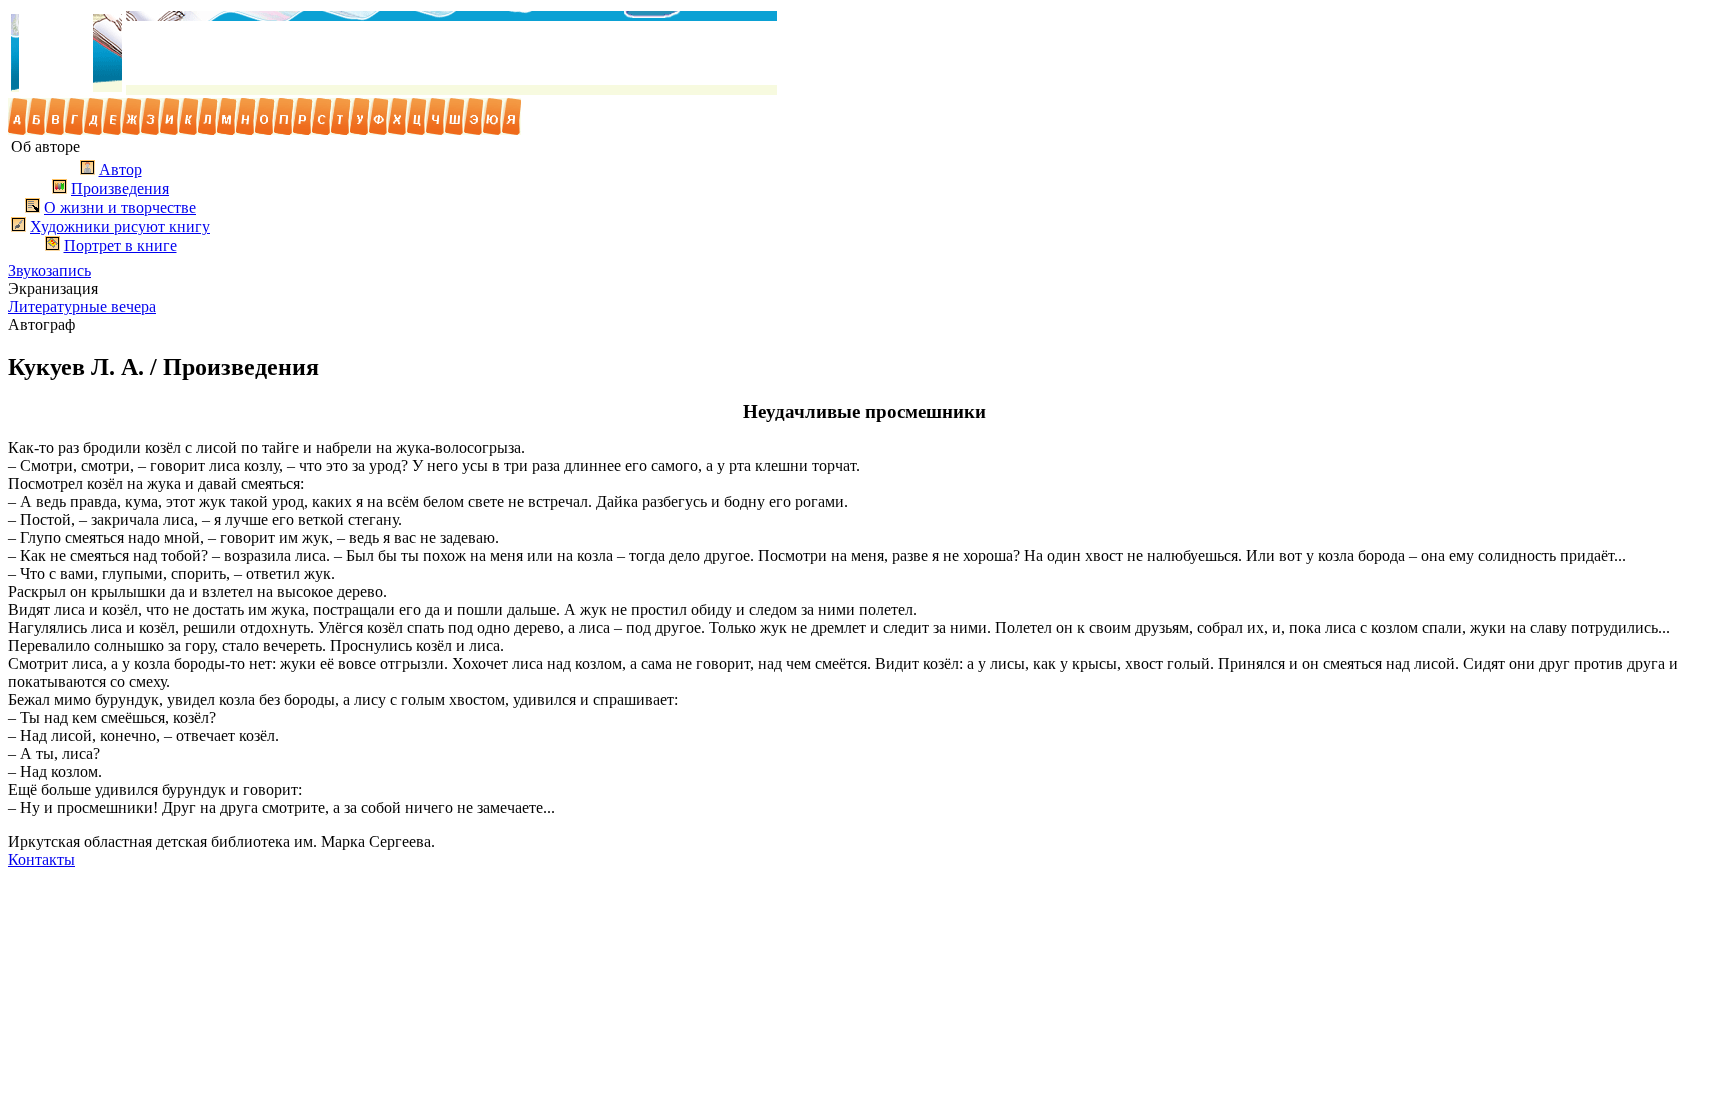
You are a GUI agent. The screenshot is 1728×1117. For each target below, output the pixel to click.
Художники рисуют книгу (120, 226)
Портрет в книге (120, 245)
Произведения (120, 188)
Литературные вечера (82, 306)
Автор (120, 169)
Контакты (41, 859)
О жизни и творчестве (120, 207)
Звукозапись (49, 270)
